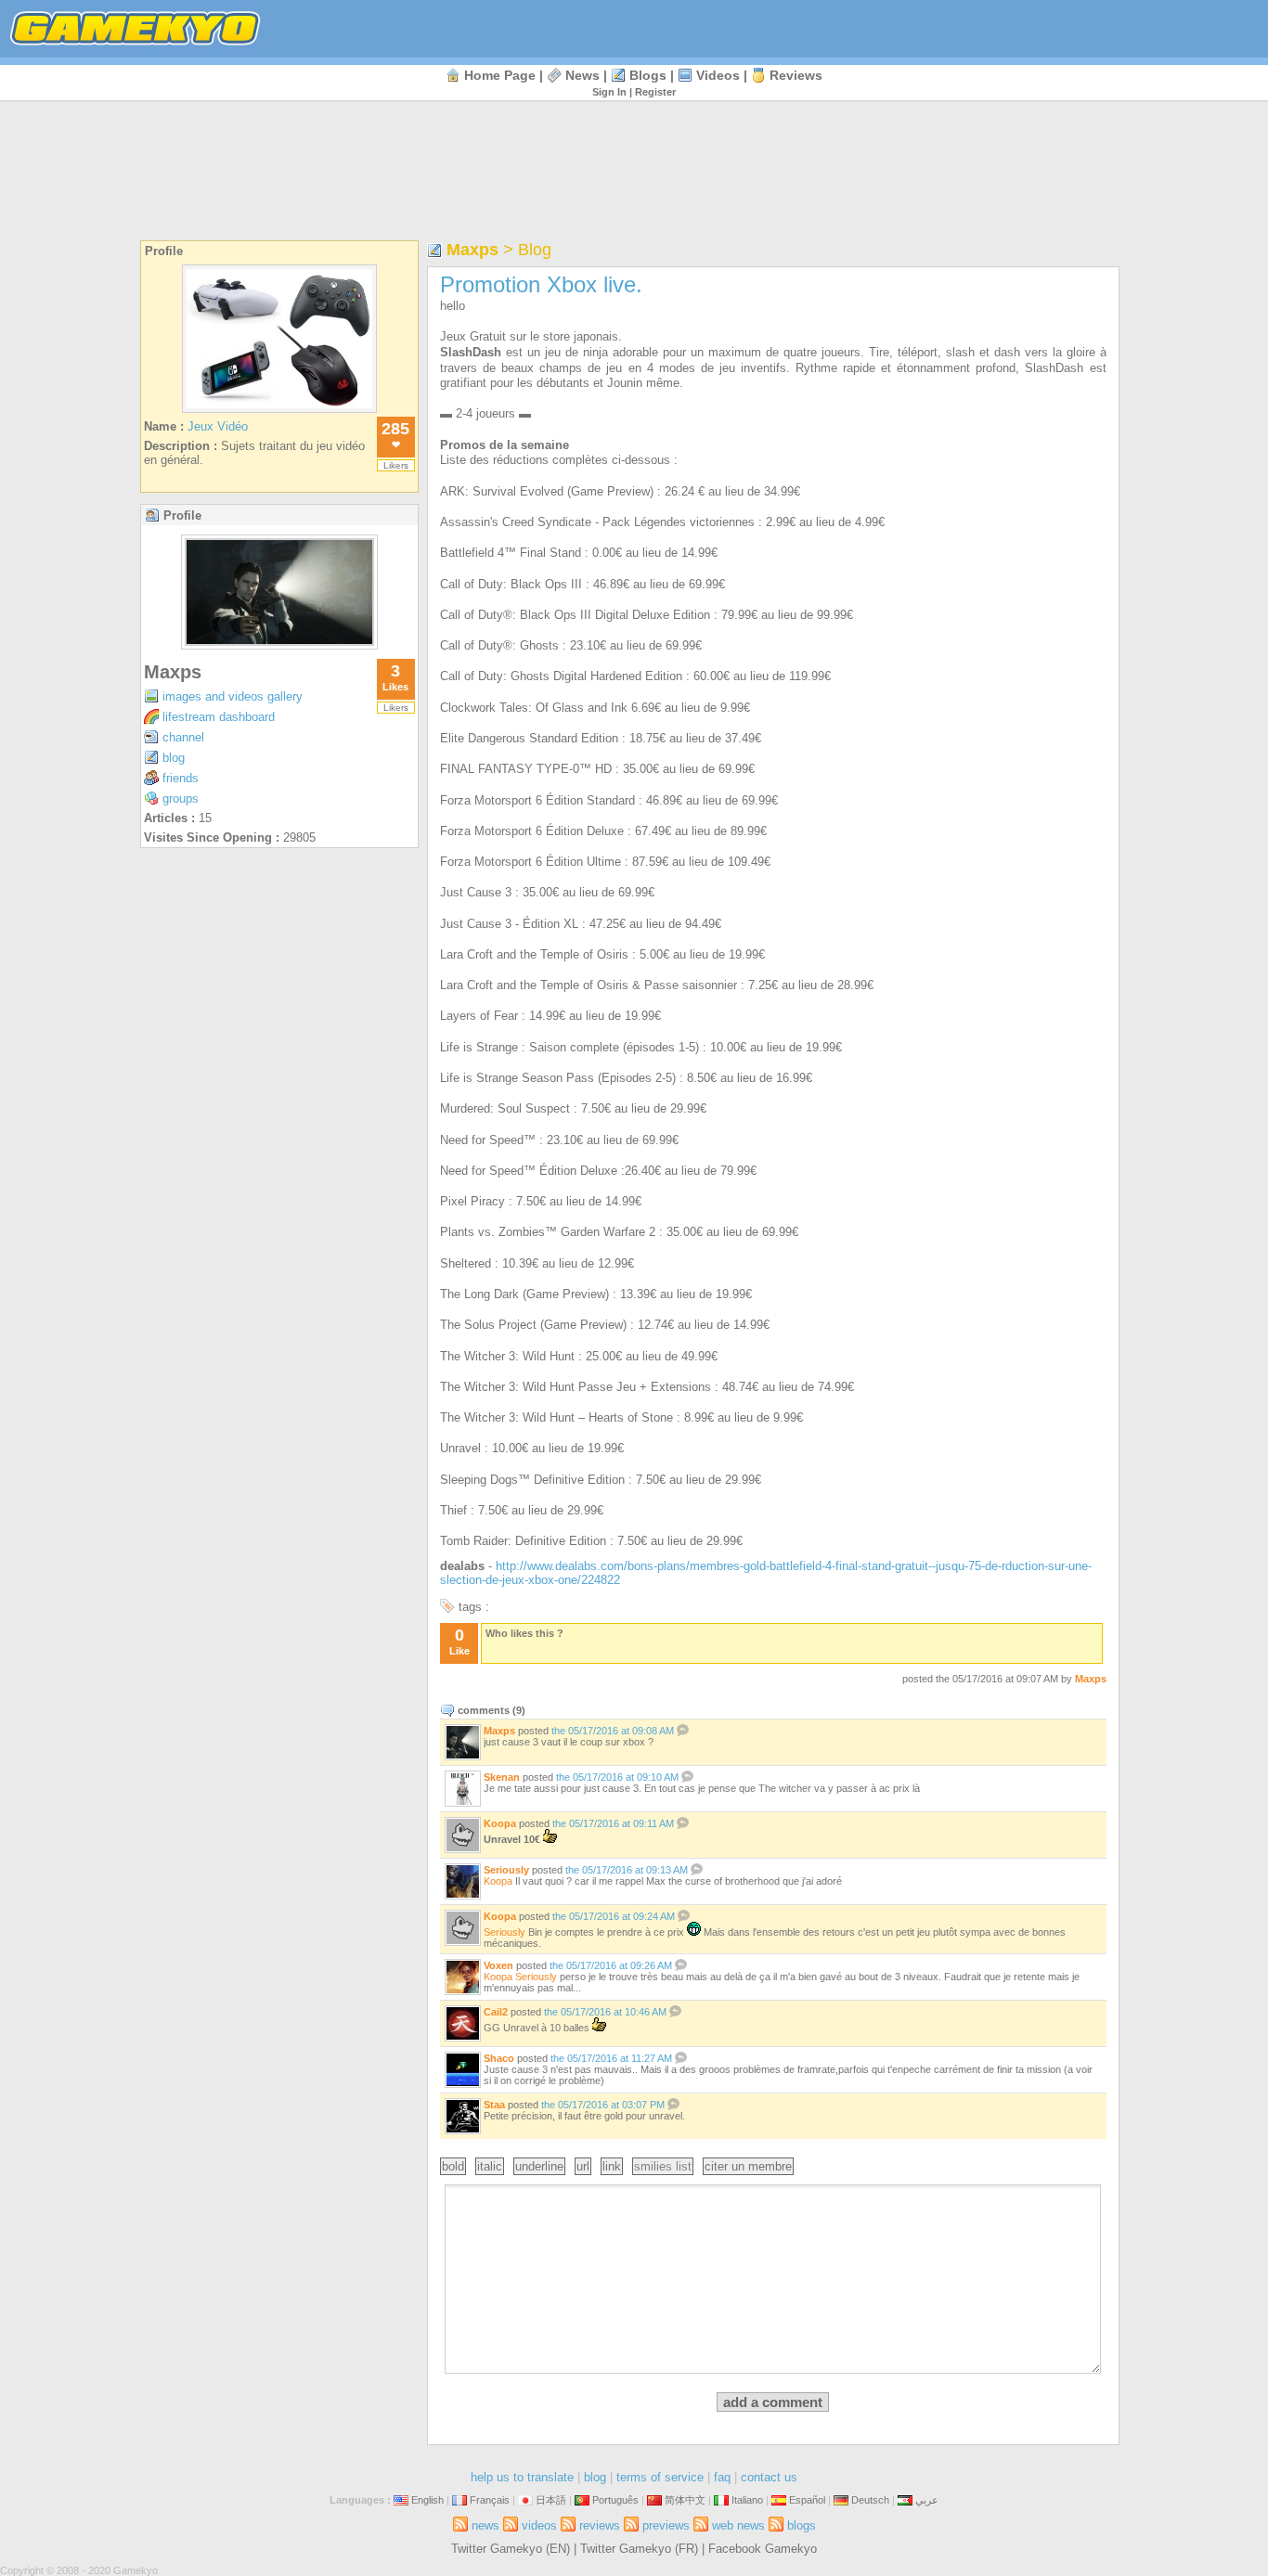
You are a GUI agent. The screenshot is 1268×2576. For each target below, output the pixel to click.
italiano (747, 2500)
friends (181, 778)
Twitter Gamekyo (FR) (639, 2549)
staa (494, 2105)
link (612, 2166)
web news (738, 2525)
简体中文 (685, 2500)
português (615, 2500)
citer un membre (748, 2166)
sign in (609, 92)
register (655, 92)
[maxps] (279, 644)
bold (453, 2166)
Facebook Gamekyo (763, 2549)
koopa (500, 1823)
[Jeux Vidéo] (279, 412)
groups (181, 799)
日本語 (551, 2500)
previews (666, 2525)
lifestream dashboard (219, 717)
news (582, 75)
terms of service (660, 2477)
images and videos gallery (233, 696)
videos (718, 75)
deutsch (870, 2500)
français (490, 2500)
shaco (499, 2058)
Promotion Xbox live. (541, 284)
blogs (648, 75)
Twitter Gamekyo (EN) (511, 2549)
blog (174, 758)
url (583, 2166)
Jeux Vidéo (218, 426)
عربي (927, 2500)
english (427, 2500)
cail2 (496, 2012)
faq (722, 2477)
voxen (498, 1965)
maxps (173, 672)
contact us (769, 2477)
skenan (502, 1777)
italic (490, 2166)
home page (500, 75)
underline (539, 2166)
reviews (796, 75)
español (807, 2500)
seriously (506, 1870)
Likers (396, 465)
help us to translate (522, 2477)
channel (183, 737)
